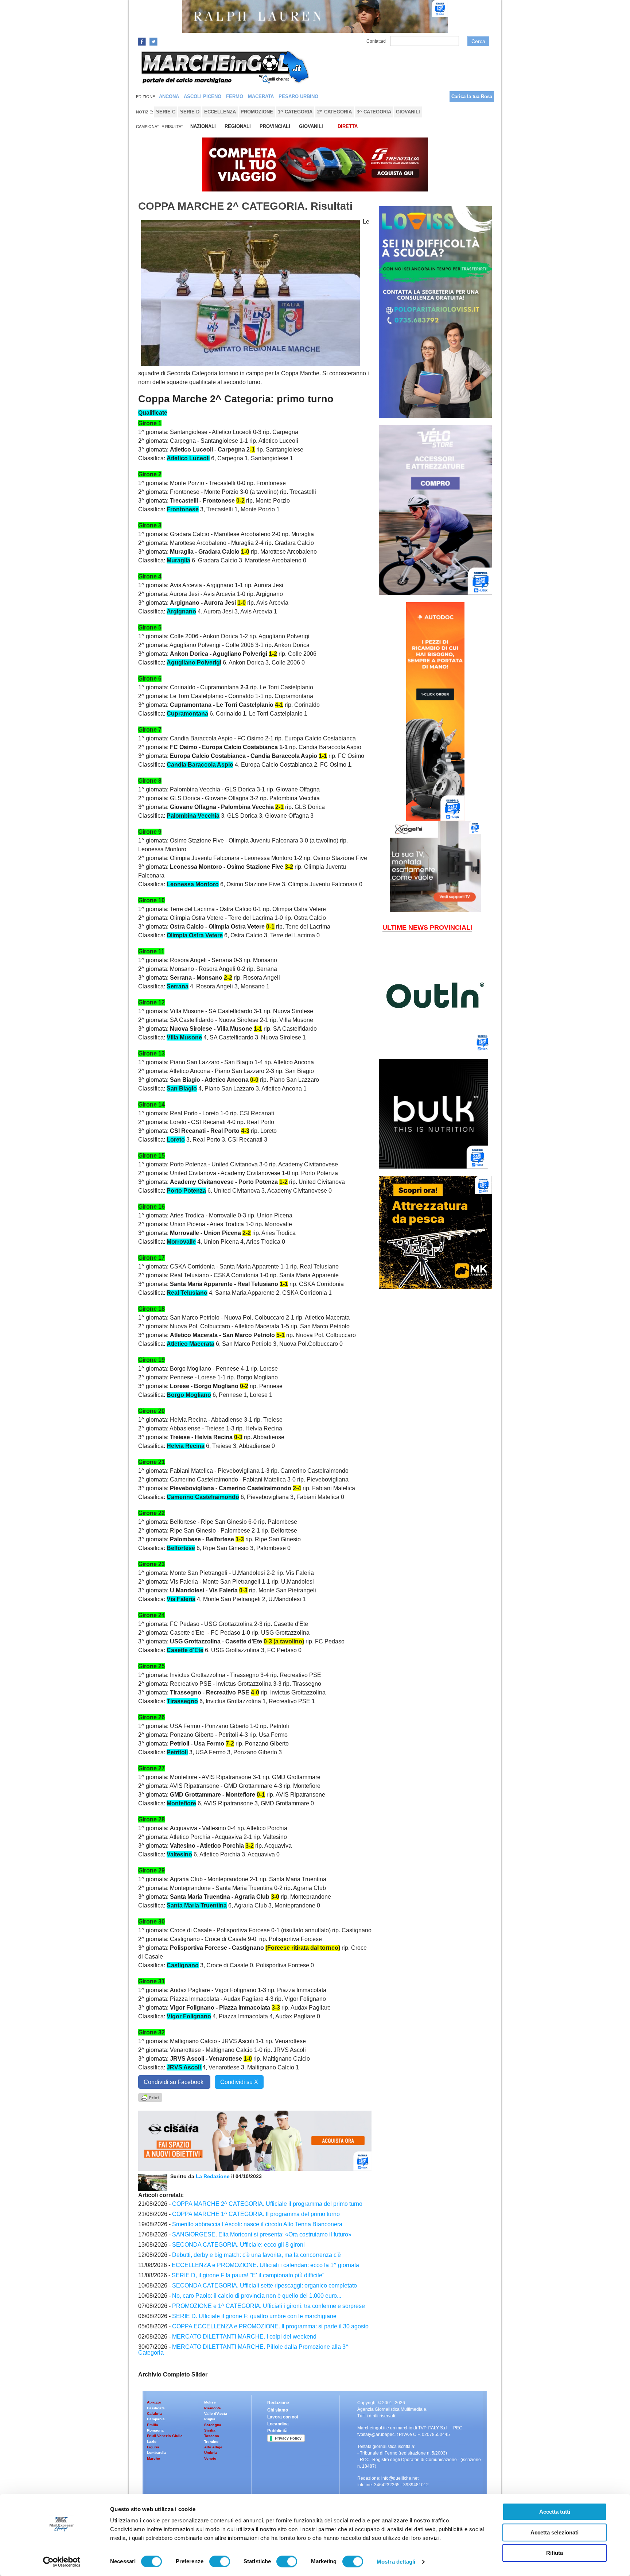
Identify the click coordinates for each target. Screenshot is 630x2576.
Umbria (211, 2453)
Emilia (153, 2425)
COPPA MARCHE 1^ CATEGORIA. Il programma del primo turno (256, 2214)
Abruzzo (154, 2402)
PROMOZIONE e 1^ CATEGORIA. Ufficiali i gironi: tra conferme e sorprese (269, 2306)
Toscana (212, 2436)
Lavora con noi (283, 2417)
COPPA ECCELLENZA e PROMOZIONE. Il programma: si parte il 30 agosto (270, 2326)
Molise (210, 2402)
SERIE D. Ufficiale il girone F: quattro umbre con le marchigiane (254, 2316)
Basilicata (156, 2408)
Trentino (211, 2442)
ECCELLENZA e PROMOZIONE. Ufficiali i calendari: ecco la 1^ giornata (265, 2265)
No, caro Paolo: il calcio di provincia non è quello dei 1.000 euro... (257, 2296)
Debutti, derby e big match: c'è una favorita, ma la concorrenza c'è (256, 2255)
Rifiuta (555, 2553)
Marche (153, 2458)
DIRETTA (348, 126)
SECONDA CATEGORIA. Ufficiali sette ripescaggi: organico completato (265, 2286)
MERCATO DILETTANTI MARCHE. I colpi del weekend (244, 2337)
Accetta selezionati (555, 2532)
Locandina (278, 2424)
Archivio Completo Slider (173, 2374)
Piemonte (213, 2408)
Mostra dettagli (396, 2562)
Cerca (478, 41)
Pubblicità (277, 2431)
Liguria (153, 2447)
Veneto (210, 2458)
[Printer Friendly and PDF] (150, 2097)
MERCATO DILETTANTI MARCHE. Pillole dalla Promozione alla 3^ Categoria (243, 2350)
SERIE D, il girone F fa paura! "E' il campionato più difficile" (248, 2275)
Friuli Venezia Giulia (165, 2436)
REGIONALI (238, 126)
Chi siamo (278, 2410)
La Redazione (213, 2176)
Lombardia (156, 2453)
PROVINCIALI (275, 126)
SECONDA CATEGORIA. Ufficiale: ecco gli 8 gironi (238, 2245)
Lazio (152, 2442)
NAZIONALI (203, 126)
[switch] (220, 2561)
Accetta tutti (555, 2512)
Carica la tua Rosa (472, 96)
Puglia (210, 2419)
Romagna (155, 2430)
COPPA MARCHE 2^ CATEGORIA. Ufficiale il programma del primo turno (267, 2204)
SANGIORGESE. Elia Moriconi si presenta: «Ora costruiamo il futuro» (262, 2234)
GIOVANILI (311, 126)
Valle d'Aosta (216, 2414)
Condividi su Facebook (174, 2082)
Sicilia (210, 2430)
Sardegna (213, 2425)
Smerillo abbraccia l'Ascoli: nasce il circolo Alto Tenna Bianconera (257, 2224)
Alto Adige (213, 2447)
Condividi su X (239, 2082)
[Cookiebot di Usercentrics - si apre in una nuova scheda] (62, 2562)
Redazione (278, 2403)
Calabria (154, 2414)
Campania (156, 2419)
